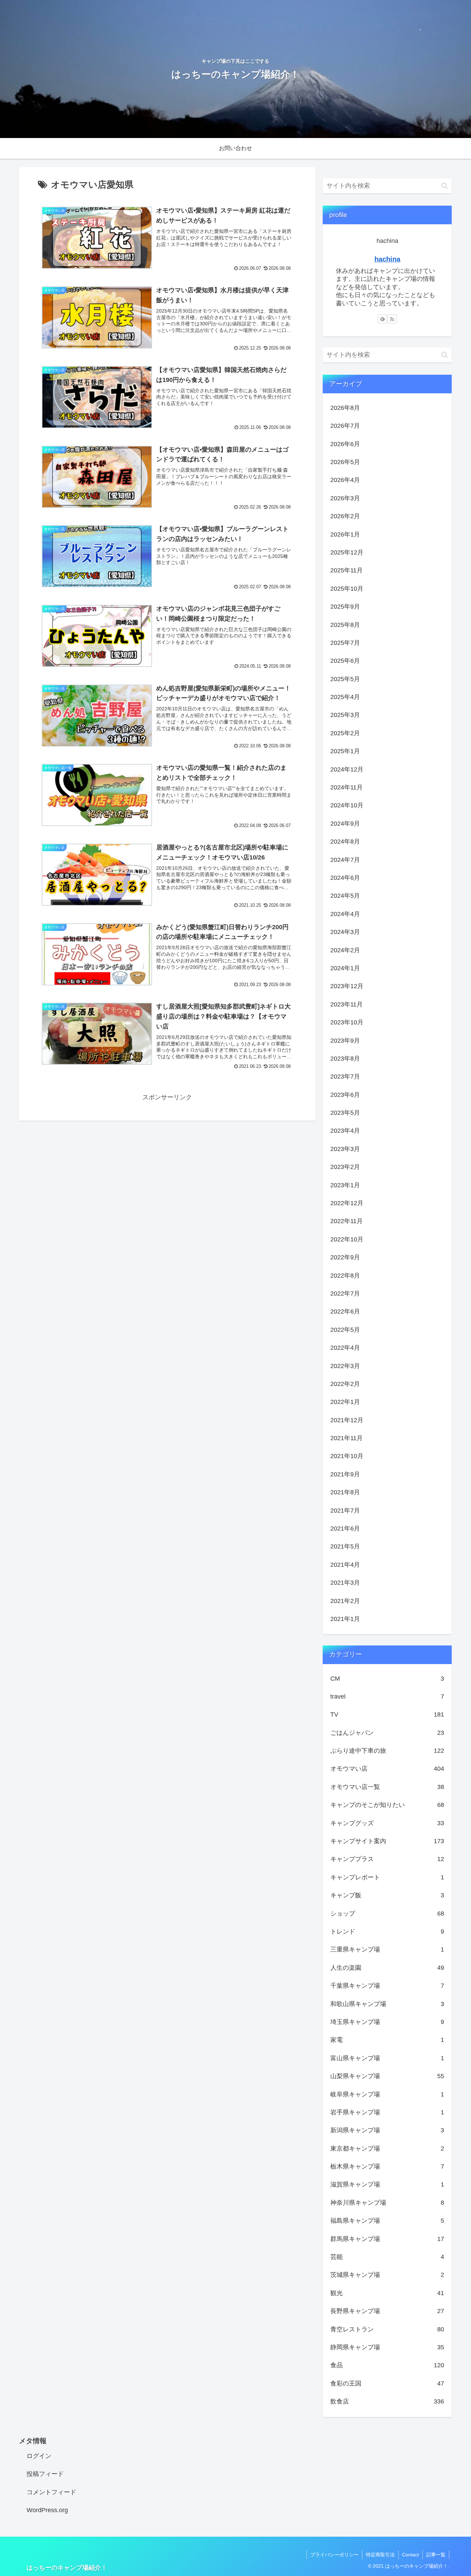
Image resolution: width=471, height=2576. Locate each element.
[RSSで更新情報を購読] (392, 319)
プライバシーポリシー (334, 2555)
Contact (410, 2555)
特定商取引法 (380, 2555)
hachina (387, 259)
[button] (445, 186)
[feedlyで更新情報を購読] (382, 319)
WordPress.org (47, 2510)
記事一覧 (436, 2555)
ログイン (39, 2456)
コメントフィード (51, 2492)
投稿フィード (45, 2474)
